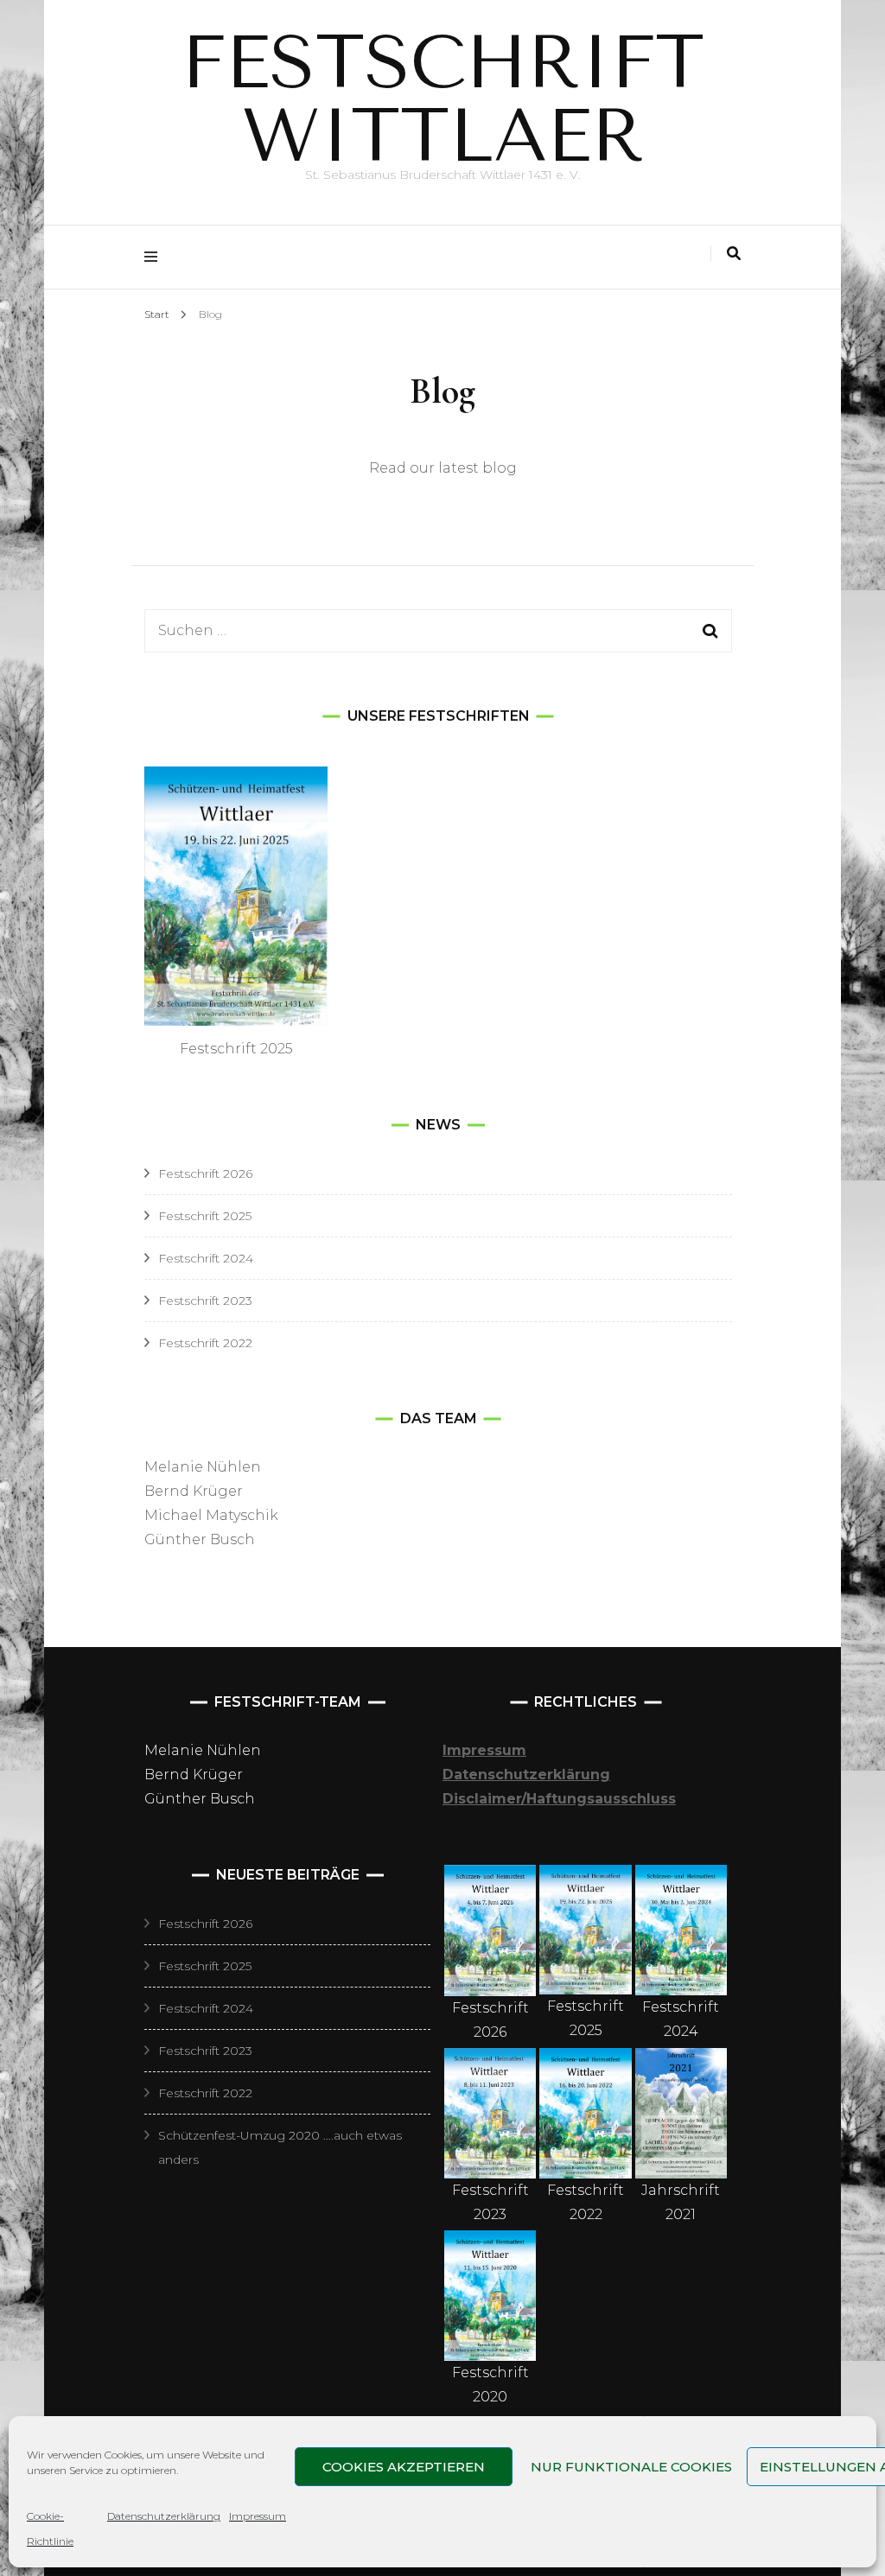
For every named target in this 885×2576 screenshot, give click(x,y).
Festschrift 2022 (205, 1343)
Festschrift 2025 (205, 1216)
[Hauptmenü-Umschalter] (155, 257)
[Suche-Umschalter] (734, 254)
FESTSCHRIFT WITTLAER (443, 99)
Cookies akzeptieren (404, 2467)
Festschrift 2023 (205, 1301)
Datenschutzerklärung (164, 2516)
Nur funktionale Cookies (631, 2467)
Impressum (258, 2516)
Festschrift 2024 (206, 1258)
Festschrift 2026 (205, 1174)
